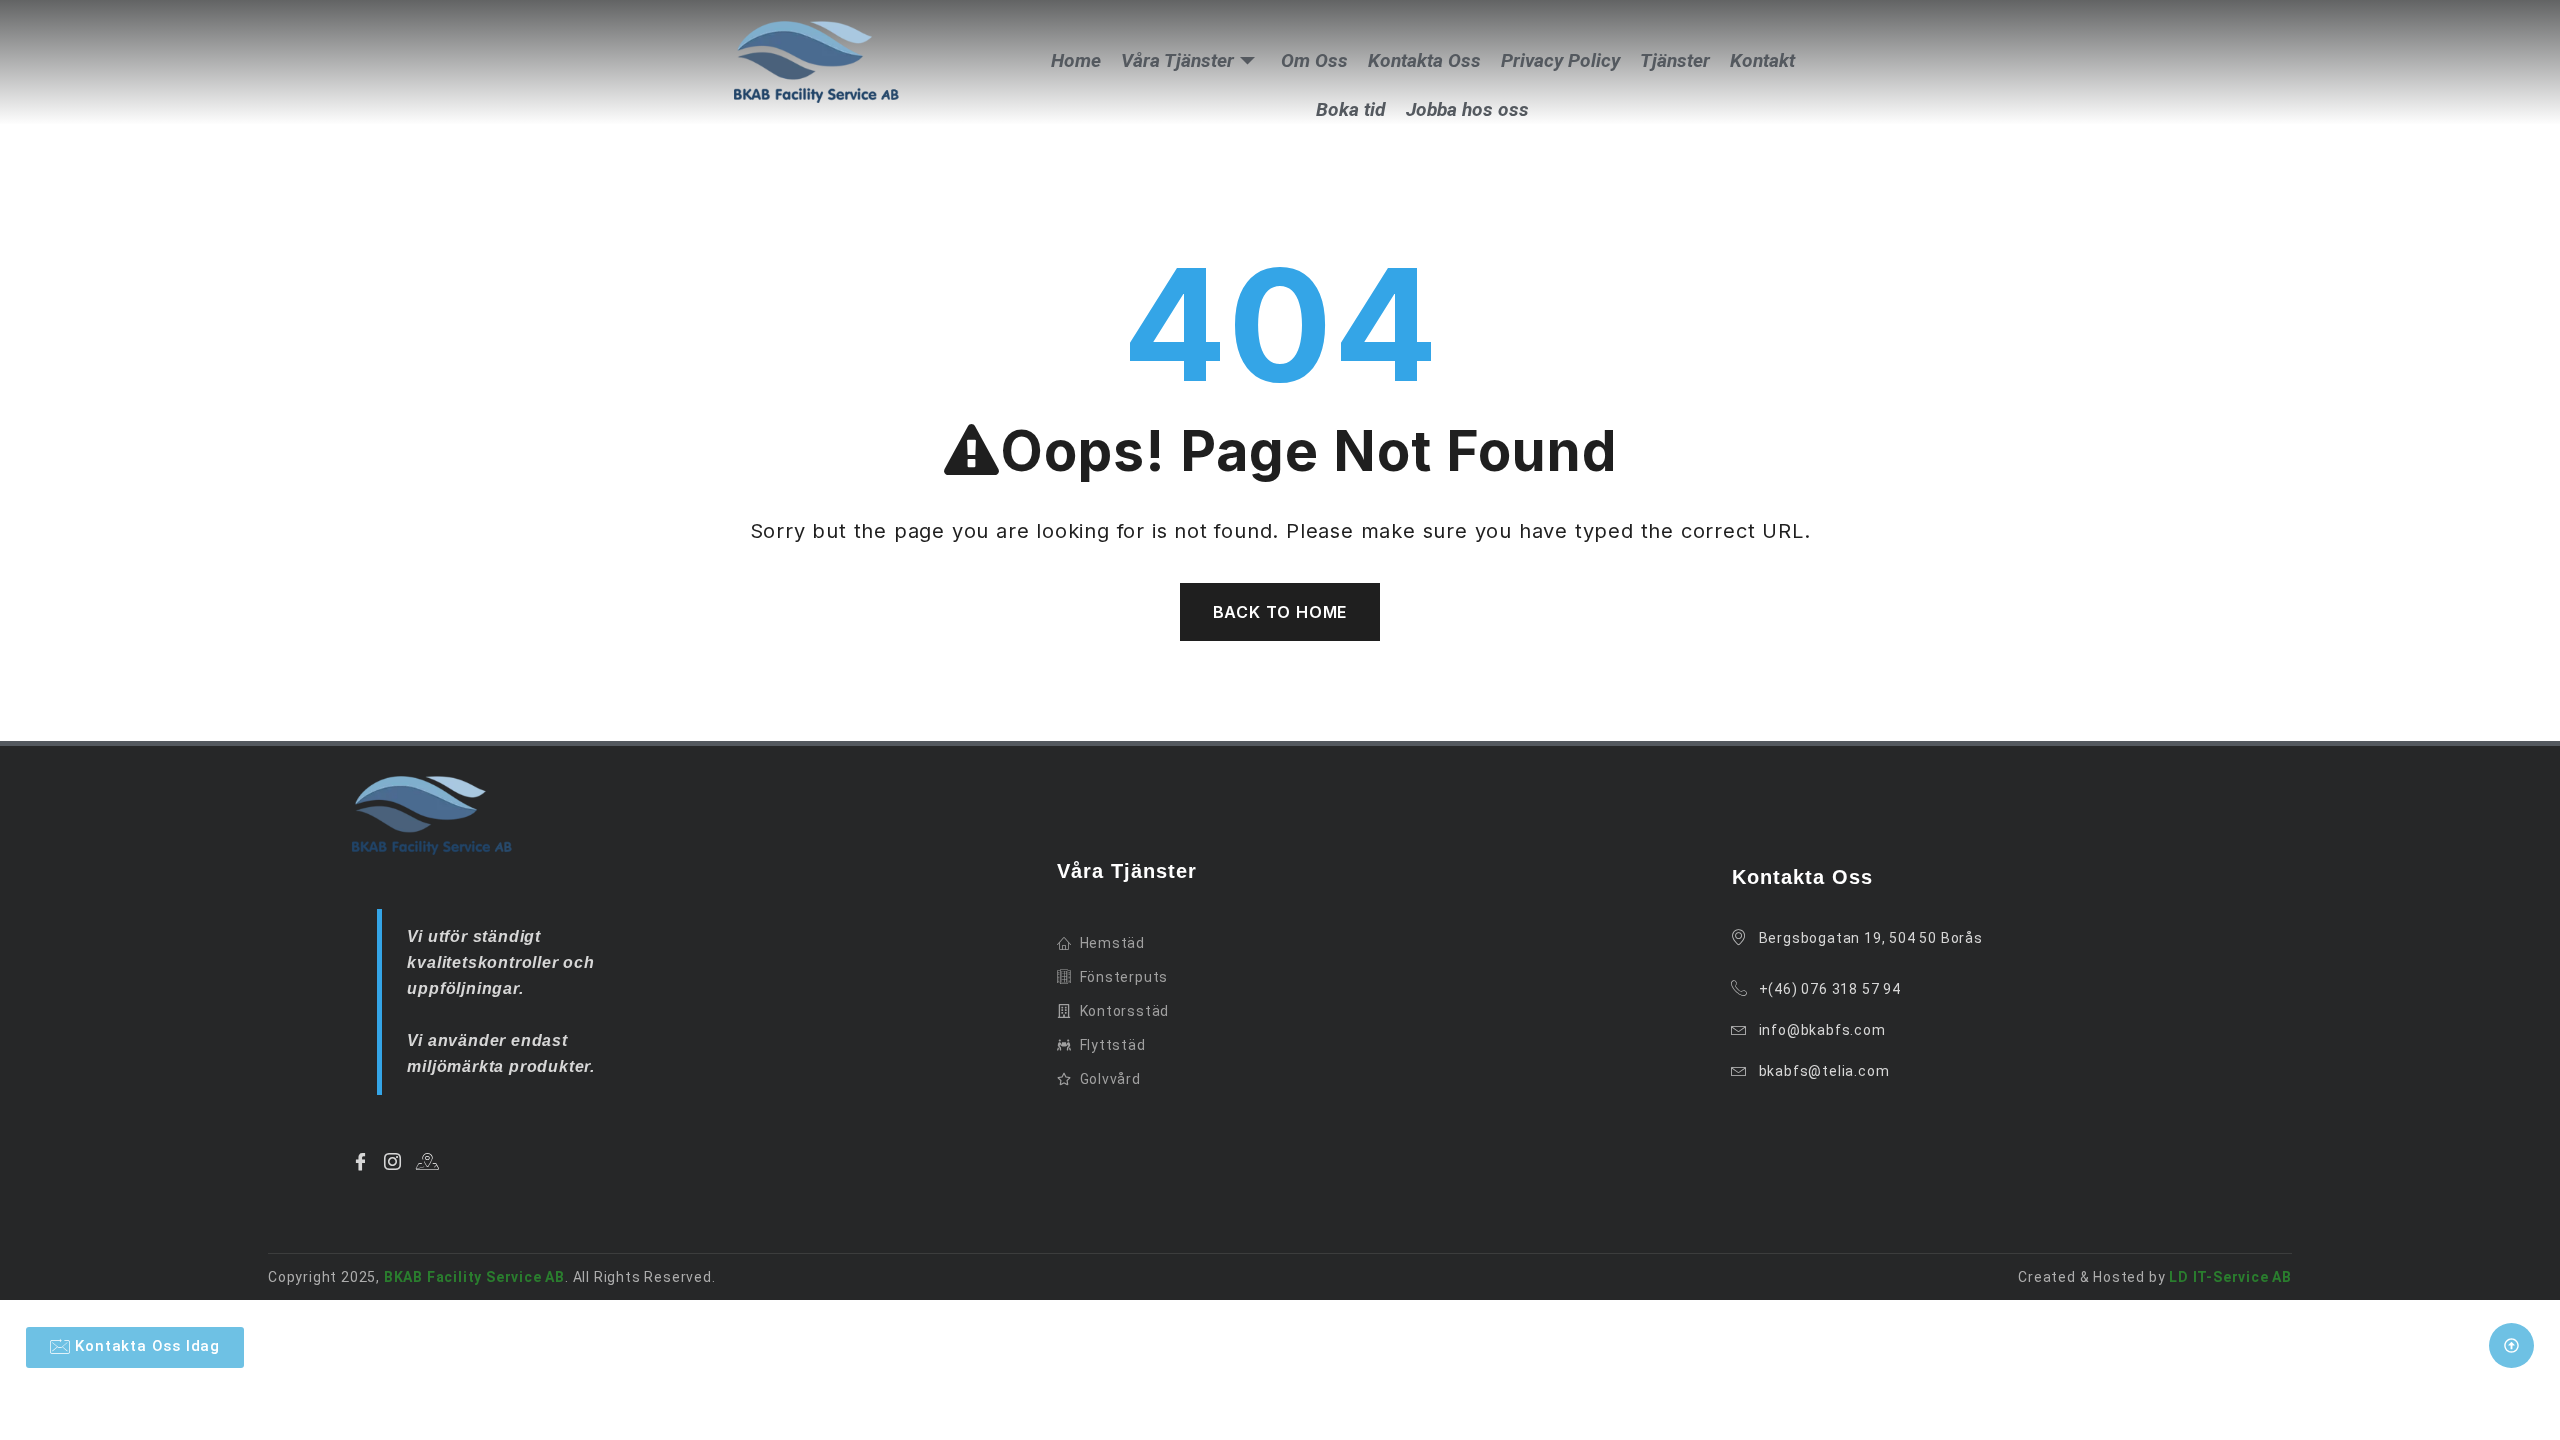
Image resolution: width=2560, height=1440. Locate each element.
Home (1076, 60)
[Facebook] (364, 1161)
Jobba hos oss (1467, 109)
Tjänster (1675, 60)
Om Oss (1314, 60)
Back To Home (1280, 612)
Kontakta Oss (1424, 60)
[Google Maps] (431, 1161)
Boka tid (1351, 109)
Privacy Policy (1560, 60)
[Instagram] (396, 1161)
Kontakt (1762, 60)
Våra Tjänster (1177, 60)
